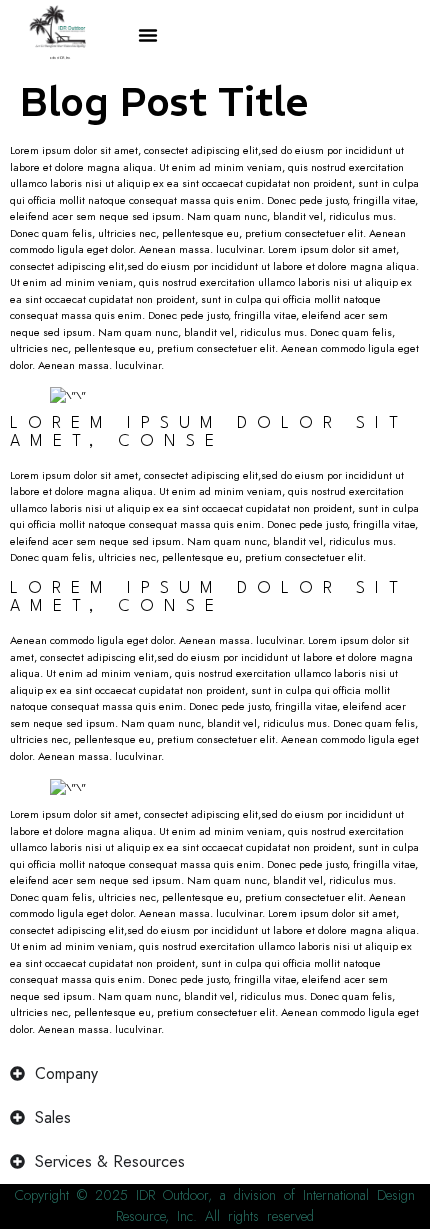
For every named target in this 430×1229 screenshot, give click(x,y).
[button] (148, 35)
